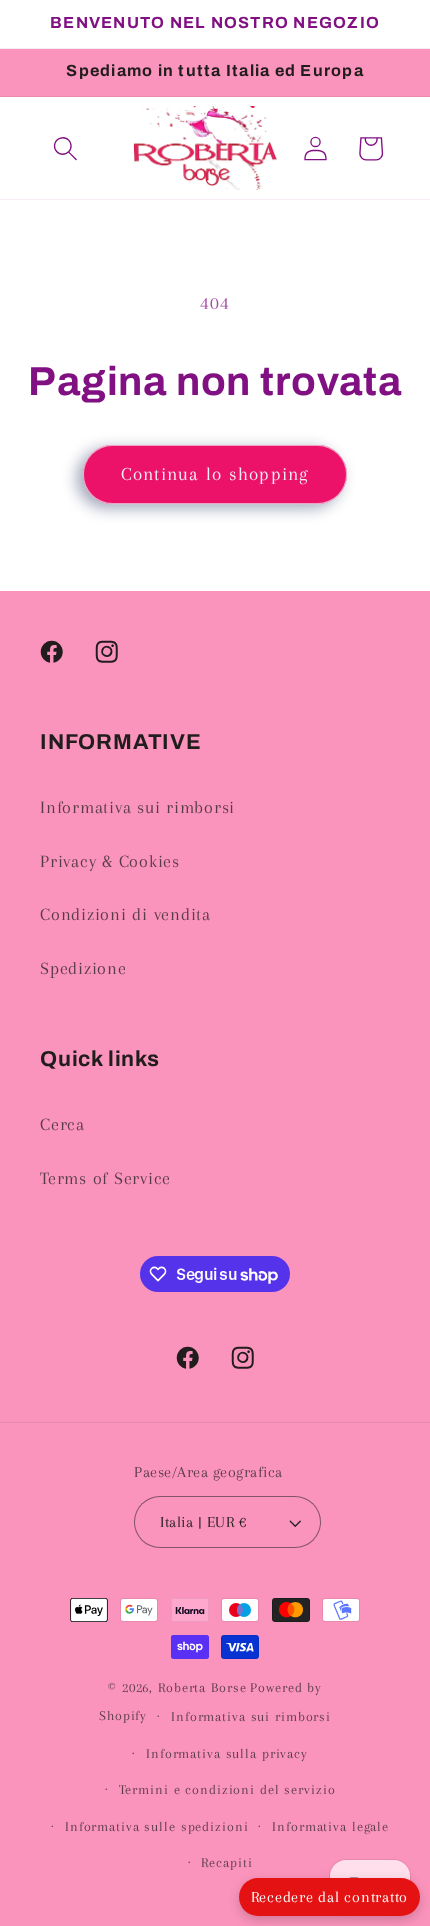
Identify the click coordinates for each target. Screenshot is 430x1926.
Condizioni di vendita (125, 914)
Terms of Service (105, 1178)
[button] (65, 148)
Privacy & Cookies (110, 861)
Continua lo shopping (215, 474)
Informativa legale (330, 1826)
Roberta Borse (202, 1687)
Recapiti (226, 1862)
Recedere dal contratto (330, 1897)
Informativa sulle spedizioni (157, 1826)
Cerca (62, 1124)
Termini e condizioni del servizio (227, 1789)
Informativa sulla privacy (227, 1753)
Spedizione (83, 968)
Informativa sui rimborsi (137, 807)
